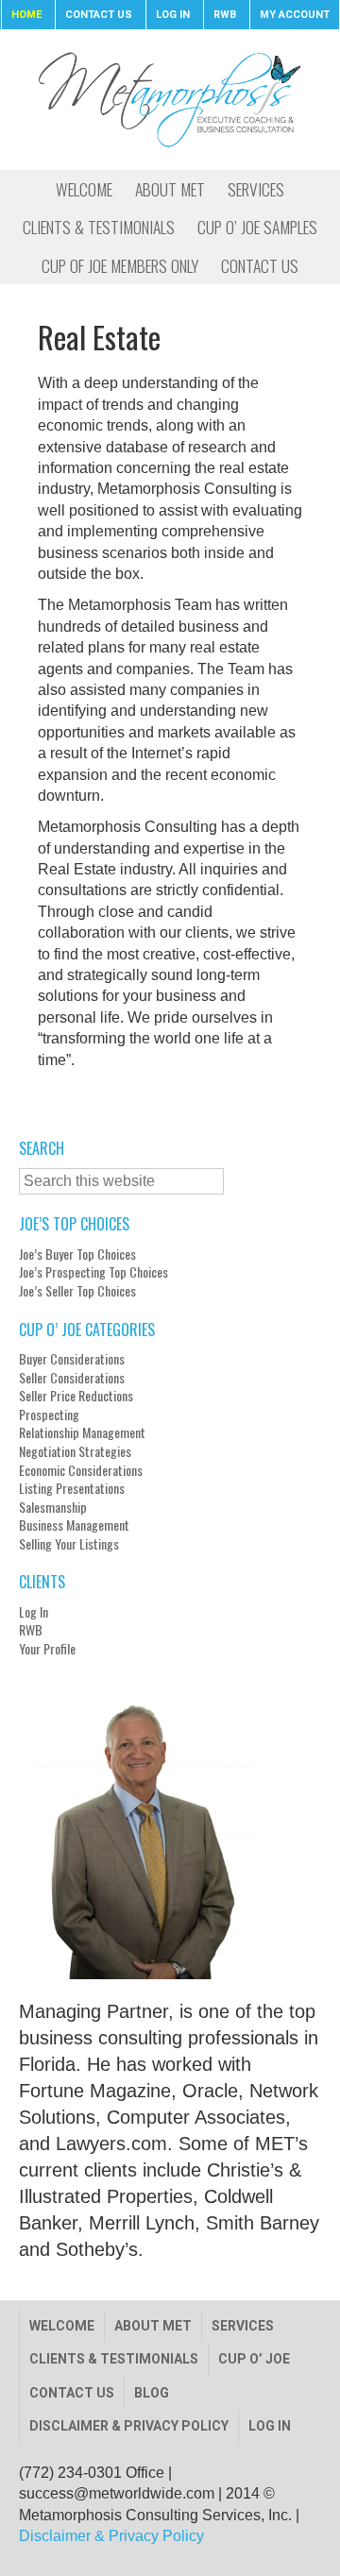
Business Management (74, 1525)
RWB (31, 1630)
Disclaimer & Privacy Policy (129, 2426)
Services (243, 2326)
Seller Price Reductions (76, 1396)
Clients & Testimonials (114, 2359)
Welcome (62, 2326)
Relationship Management (82, 1432)
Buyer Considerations (72, 1359)
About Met (153, 2326)
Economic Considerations (81, 1470)
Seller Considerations (72, 1378)
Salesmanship (53, 1507)
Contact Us (72, 2393)
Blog (152, 2393)
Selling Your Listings (69, 1544)
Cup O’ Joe (254, 2359)
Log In (34, 1612)
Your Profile (47, 1649)
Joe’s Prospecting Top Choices (93, 1272)
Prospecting (49, 1415)
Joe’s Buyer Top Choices (77, 1254)
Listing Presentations (72, 1488)
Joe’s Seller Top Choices (77, 1291)
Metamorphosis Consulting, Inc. (170, 99)
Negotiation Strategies (75, 1451)
